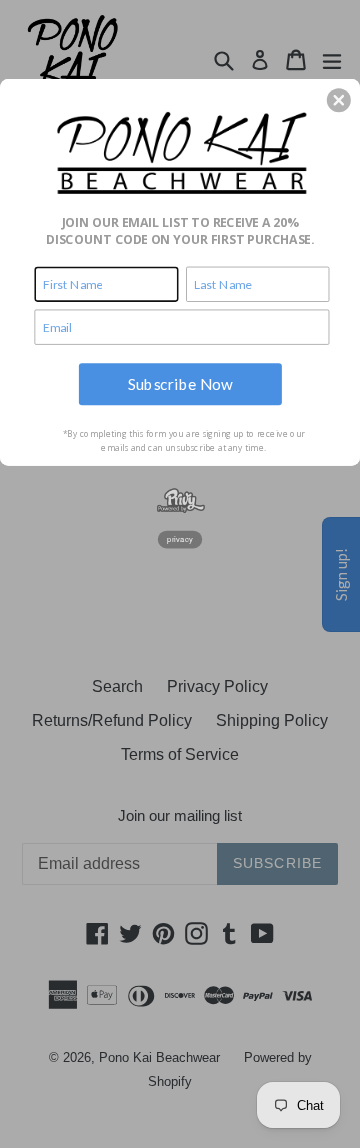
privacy (180, 539)
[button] (339, 100)
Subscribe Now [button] (180, 383)
